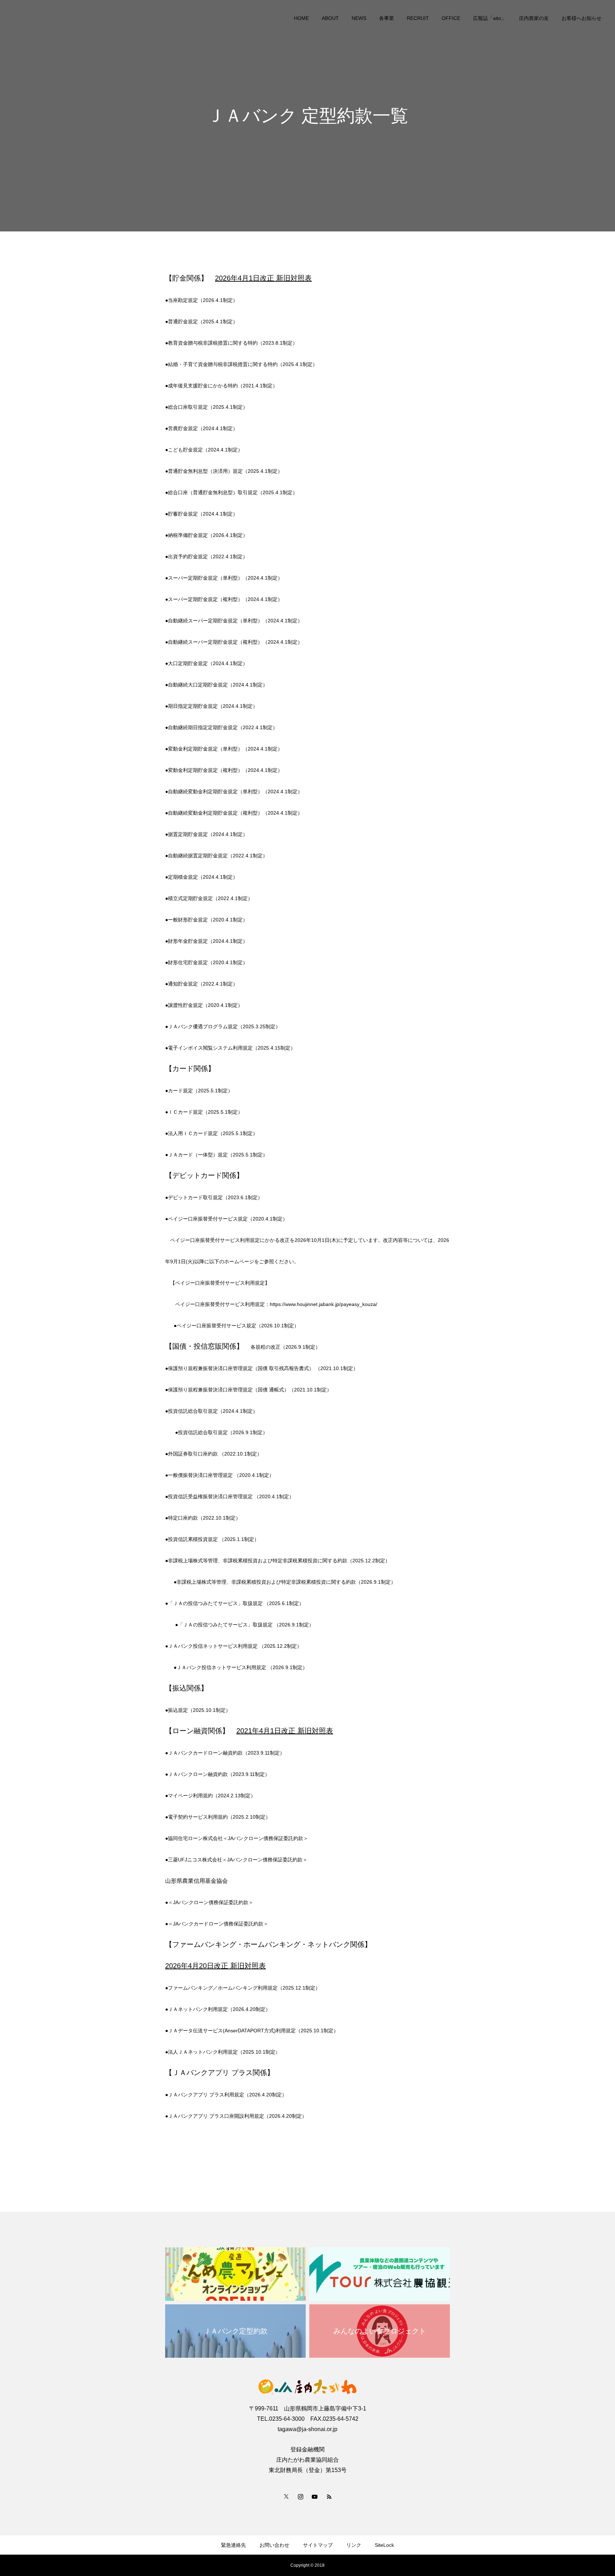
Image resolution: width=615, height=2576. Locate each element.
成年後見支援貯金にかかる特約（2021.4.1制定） (223, 386)
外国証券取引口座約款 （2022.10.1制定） (215, 1454)
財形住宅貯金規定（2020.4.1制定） (208, 962)
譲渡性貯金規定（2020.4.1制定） (205, 1005)
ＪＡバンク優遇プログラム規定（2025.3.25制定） (224, 1026)
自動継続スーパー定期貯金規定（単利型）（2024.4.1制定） (235, 621)
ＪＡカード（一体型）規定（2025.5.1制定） (218, 1155)
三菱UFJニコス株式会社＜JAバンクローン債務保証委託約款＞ (238, 1860)
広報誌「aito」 (490, 18)
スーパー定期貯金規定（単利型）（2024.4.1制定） (225, 578)
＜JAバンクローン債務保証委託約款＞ (211, 1902)
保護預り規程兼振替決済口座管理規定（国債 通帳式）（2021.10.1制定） (250, 1390)
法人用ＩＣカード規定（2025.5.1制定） (213, 1133)
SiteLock (384, 2545)
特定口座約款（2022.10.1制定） (204, 1518)
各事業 (387, 18)
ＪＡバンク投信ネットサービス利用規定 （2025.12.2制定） (235, 1646)
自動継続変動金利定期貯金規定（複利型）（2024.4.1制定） (235, 813)
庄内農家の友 (534, 18)
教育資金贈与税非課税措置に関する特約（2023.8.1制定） (233, 343)
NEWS (359, 18)
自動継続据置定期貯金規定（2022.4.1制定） (218, 856)
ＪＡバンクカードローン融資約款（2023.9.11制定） (226, 1753)
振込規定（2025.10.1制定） (199, 1710)
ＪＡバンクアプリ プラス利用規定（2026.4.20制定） (227, 2095)
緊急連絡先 (233, 2545)
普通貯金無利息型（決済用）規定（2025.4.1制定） (225, 471)
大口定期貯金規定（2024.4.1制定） (208, 663)
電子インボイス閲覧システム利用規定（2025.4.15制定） (232, 1048)
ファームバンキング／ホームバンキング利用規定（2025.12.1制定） (244, 1988)
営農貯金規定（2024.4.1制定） (203, 428)
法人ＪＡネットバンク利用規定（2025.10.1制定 (222, 2052)
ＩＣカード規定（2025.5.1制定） (205, 1112)
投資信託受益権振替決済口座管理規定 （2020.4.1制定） (231, 1496)
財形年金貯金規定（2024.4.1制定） (208, 941)
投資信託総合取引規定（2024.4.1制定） (213, 1411)
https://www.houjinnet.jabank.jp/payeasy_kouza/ (324, 1304)
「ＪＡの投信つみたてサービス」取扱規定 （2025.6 (226, 1603)
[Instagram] (300, 2496)
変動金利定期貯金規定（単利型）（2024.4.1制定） (225, 749)
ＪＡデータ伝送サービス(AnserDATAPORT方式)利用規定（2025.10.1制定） (253, 2031)
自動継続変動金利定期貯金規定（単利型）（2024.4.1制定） (235, 791)
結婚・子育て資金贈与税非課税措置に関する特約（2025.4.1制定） (243, 364)
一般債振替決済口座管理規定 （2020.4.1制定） (221, 1475)
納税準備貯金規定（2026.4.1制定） (208, 535)
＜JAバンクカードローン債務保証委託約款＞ (218, 1924)
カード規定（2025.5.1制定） (200, 1091)
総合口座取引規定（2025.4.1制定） (208, 407)
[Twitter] (286, 2496)
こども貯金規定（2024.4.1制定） (205, 450)
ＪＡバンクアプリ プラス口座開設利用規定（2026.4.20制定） (237, 2116)
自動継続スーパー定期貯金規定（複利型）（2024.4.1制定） (235, 642)
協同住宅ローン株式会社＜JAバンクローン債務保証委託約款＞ (238, 1838)
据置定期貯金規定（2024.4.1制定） (208, 834)
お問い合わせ (274, 2545)
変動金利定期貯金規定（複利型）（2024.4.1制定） (225, 770)
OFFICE (451, 18)
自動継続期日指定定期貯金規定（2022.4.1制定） (223, 727)
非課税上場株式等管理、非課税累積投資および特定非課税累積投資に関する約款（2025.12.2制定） (279, 1561)
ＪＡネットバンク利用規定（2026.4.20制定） (219, 2009)
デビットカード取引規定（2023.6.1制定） (215, 1197)
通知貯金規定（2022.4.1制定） (203, 984)
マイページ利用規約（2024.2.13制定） (212, 1796)
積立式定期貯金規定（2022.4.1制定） (210, 898)
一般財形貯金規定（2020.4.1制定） (208, 920)
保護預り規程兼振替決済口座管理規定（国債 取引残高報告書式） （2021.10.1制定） (263, 1368)
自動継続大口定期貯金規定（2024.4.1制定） (218, 685)
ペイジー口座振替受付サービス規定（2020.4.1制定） (228, 1219)
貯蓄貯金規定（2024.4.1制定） (203, 514)
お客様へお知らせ (582, 18)
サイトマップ (318, 2545)
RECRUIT (418, 18)
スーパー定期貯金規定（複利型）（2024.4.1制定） (225, 599)
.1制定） (294, 1603)
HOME (301, 18)
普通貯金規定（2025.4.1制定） (203, 322)
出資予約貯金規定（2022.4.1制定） (208, 557)
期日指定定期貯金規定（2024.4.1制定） (213, 706)
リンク (354, 2545)
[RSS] (329, 2496)
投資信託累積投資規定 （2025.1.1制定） (214, 1539)
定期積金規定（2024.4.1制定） (203, 877)
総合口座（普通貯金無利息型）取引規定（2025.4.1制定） (233, 492)
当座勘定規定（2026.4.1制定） (203, 300)
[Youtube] (315, 2496)
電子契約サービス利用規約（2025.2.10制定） (219, 1817)
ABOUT (330, 18)
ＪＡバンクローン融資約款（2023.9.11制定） (219, 1774)
